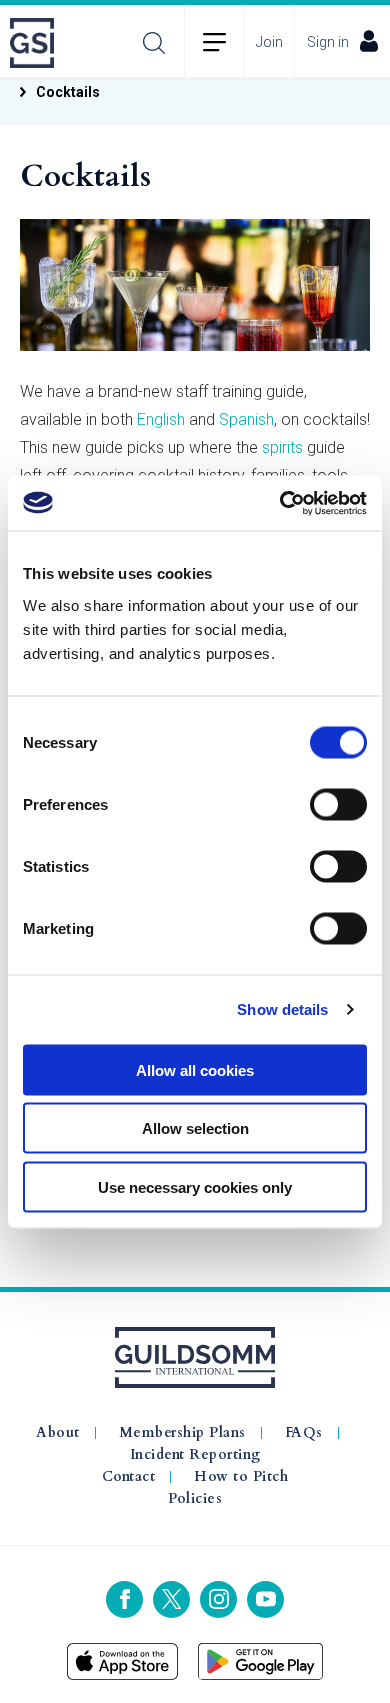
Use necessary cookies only (195, 1186)
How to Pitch (241, 1477)
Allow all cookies (195, 1069)
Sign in (328, 42)
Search (154, 42)
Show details (282, 1009)
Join (269, 42)
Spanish (246, 419)
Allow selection (195, 1128)
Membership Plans (182, 1433)
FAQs (304, 1433)
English (161, 419)
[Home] (38, 43)
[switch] (338, 804)
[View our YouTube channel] (265, 1599)
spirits (282, 447)
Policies (195, 1499)
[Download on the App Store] (122, 1661)
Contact (129, 1477)
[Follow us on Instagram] (218, 1599)
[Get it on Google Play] (260, 1661)
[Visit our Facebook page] (124, 1599)
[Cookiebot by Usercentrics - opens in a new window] (280, 503)
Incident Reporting (195, 1455)
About (58, 1433)
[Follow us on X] (171, 1599)
